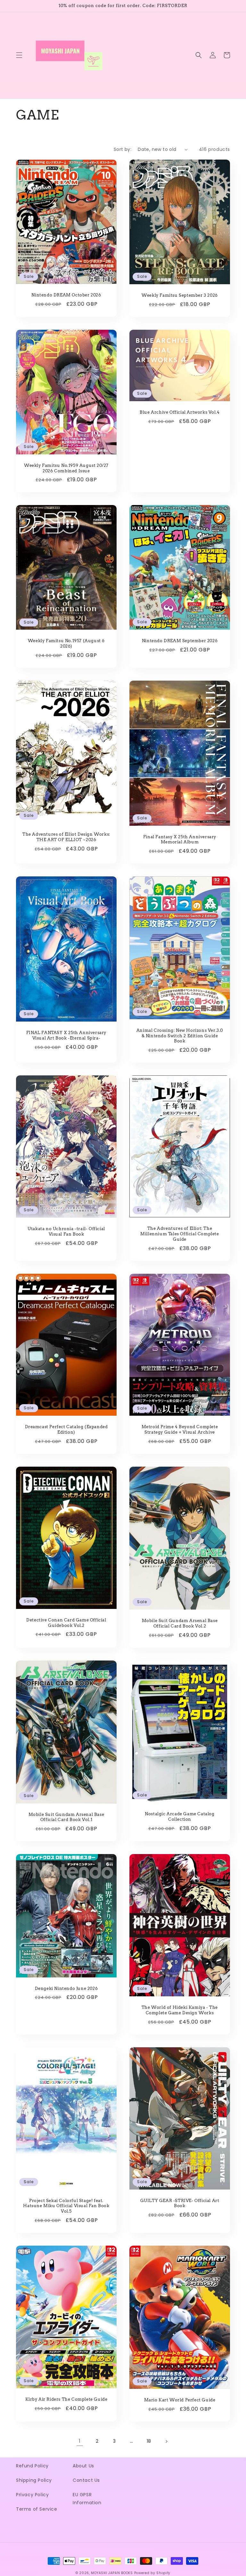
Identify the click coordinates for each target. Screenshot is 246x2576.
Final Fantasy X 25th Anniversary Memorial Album (180, 840)
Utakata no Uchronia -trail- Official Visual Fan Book (66, 1231)
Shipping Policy (34, 2480)
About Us (83, 2466)
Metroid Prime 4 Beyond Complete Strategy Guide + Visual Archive (180, 1429)
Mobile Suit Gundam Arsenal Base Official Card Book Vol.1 (66, 1817)
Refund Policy (32, 2466)
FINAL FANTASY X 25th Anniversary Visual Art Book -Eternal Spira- (66, 1035)
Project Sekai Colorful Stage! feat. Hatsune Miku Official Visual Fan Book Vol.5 (66, 2206)
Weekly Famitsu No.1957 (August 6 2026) (66, 643)
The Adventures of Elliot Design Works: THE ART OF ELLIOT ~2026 (66, 837)
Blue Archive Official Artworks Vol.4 (180, 412)
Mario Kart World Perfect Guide (180, 2400)
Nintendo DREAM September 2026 (180, 641)
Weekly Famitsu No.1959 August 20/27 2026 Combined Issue (66, 468)
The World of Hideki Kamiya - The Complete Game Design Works (180, 2010)
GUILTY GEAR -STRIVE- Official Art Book (180, 2203)
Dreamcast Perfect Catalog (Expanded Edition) (66, 1429)
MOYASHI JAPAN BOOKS (112, 2573)
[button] (19, 55)
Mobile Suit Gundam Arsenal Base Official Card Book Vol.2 (180, 1623)
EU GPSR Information (87, 2499)
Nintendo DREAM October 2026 (66, 295)
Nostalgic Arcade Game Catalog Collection (180, 1817)
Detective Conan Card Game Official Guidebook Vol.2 (66, 1623)
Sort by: (123, 149)
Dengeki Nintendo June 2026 (66, 1988)
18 (149, 2441)
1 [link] (80, 2441)
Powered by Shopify (152, 2573)
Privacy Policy (32, 2495)
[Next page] (166, 2441)
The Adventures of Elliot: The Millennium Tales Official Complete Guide (180, 1234)
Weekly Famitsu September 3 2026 (180, 295)
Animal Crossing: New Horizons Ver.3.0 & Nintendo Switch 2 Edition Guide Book (180, 1036)
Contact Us (86, 2480)
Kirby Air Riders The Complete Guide (66, 2399)
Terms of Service (37, 2509)
